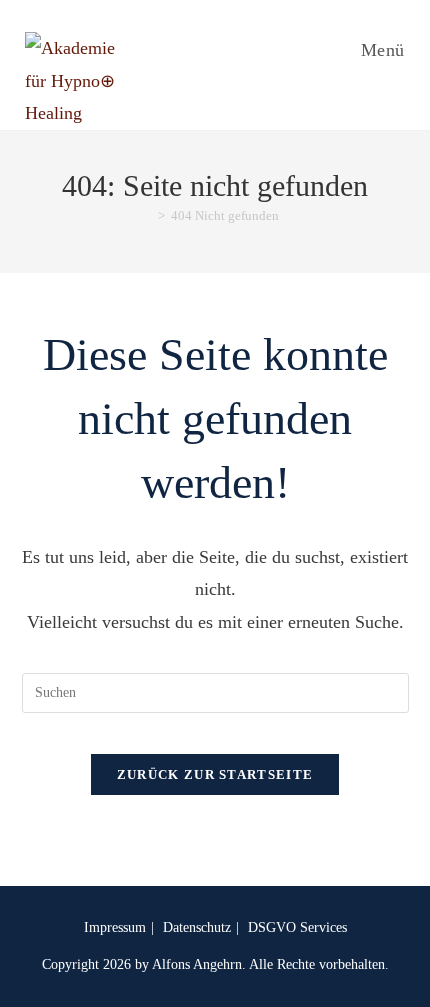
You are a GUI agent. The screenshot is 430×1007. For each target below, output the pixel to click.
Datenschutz (197, 927)
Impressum (115, 927)
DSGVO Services (297, 927)
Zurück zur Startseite (215, 774)
